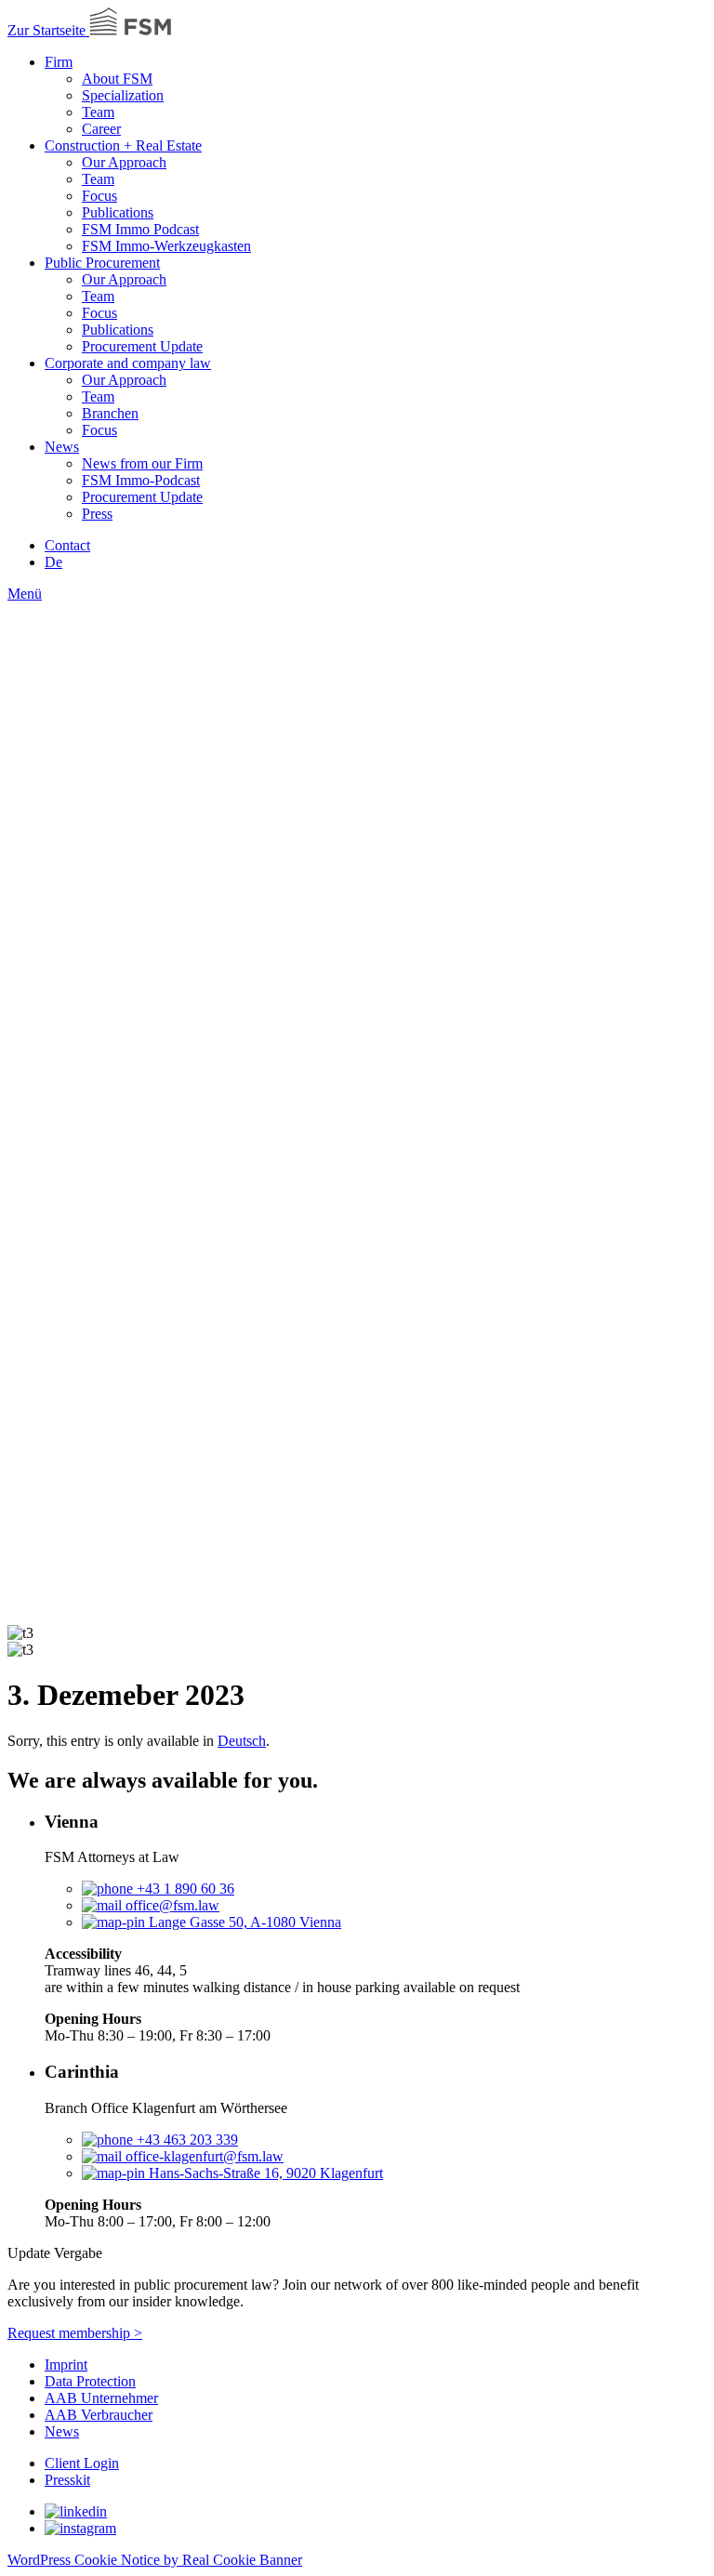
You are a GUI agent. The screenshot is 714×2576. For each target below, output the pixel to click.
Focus (99, 196)
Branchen (110, 413)
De (53, 562)
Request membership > (75, 2333)
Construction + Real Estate (123, 145)
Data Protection (90, 2381)
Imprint (66, 2365)
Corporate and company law (128, 363)
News (62, 447)
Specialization (123, 95)
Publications (118, 212)
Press (97, 514)
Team (98, 112)
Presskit (67, 2480)
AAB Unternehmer (101, 2398)
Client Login (82, 2463)
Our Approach (124, 162)
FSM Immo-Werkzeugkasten (166, 246)
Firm (59, 62)
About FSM (117, 79)
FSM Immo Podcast (140, 229)
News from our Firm (142, 463)
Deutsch (242, 1741)
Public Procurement (102, 263)
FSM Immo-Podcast (141, 480)
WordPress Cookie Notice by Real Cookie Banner (155, 2560)
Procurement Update (142, 346)
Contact (67, 545)
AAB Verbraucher (99, 2415)
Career (101, 129)
